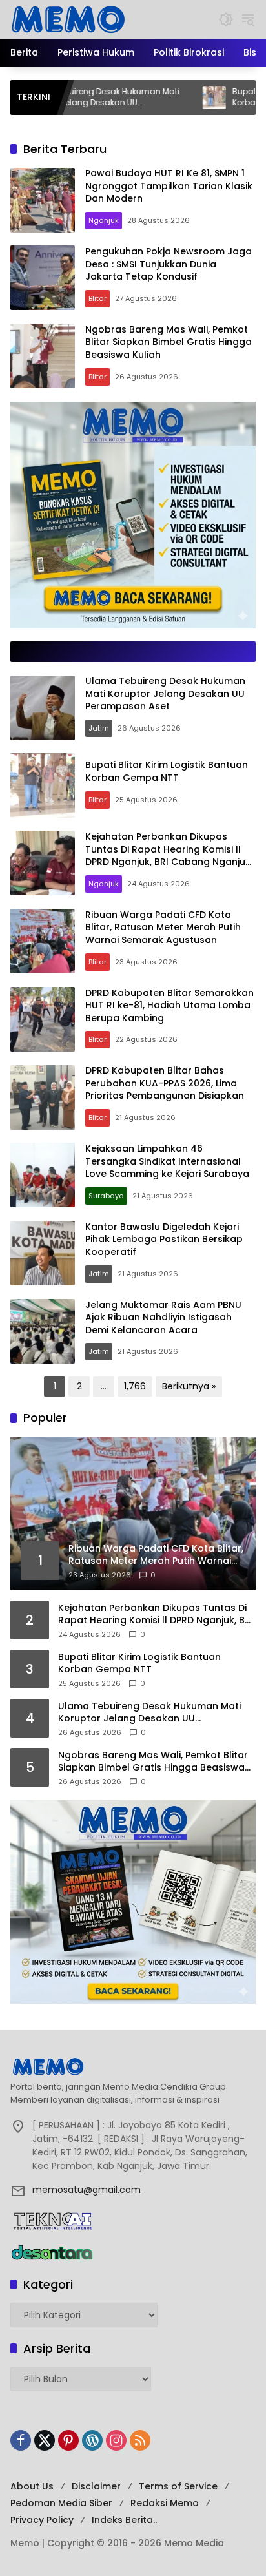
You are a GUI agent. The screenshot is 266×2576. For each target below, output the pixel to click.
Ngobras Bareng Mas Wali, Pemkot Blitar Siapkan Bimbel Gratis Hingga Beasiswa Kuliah (169, 342)
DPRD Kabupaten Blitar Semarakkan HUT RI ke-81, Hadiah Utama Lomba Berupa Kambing (169, 1005)
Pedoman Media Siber (61, 2503)
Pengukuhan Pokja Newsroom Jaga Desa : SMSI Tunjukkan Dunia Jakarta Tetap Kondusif (169, 264)
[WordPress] (92, 2440)
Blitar (97, 298)
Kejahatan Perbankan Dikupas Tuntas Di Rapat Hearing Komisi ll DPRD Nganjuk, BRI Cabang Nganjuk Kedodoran (168, 856)
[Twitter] (45, 2440)
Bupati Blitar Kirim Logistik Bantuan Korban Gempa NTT (167, 771)
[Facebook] (21, 2440)
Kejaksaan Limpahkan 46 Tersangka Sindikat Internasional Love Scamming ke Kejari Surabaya (167, 1161)
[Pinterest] (68, 2440)
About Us (32, 2486)
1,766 (135, 1386)
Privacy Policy (42, 2520)
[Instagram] (116, 2440)
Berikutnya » (189, 1386)
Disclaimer (96, 2486)
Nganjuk (104, 220)
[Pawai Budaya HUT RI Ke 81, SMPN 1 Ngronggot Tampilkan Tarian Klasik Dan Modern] (43, 200)
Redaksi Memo (165, 2503)
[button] (226, 19)
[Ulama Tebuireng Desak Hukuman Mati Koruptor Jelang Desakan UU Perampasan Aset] (43, 708)
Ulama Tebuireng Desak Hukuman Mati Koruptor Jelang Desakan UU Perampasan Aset (165, 693)
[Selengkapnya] (133, 2066)
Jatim (99, 728)
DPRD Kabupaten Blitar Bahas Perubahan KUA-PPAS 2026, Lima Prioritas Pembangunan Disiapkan (165, 1083)
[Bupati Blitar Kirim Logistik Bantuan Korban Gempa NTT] (157, 98)
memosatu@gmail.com (87, 2190)
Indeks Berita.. (124, 2520)
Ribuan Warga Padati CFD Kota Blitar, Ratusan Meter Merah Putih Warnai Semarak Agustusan (163, 927)
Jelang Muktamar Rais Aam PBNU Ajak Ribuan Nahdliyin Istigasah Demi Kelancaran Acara (163, 1317)
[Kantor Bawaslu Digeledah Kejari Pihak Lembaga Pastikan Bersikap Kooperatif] (43, 1253)
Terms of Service (178, 2486)
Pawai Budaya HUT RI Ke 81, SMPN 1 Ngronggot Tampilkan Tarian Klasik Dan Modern (169, 186)
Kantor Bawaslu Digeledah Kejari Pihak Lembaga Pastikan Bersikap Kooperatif (164, 1239)
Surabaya (106, 1196)
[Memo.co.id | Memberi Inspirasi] (68, 19)
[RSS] (140, 2440)
